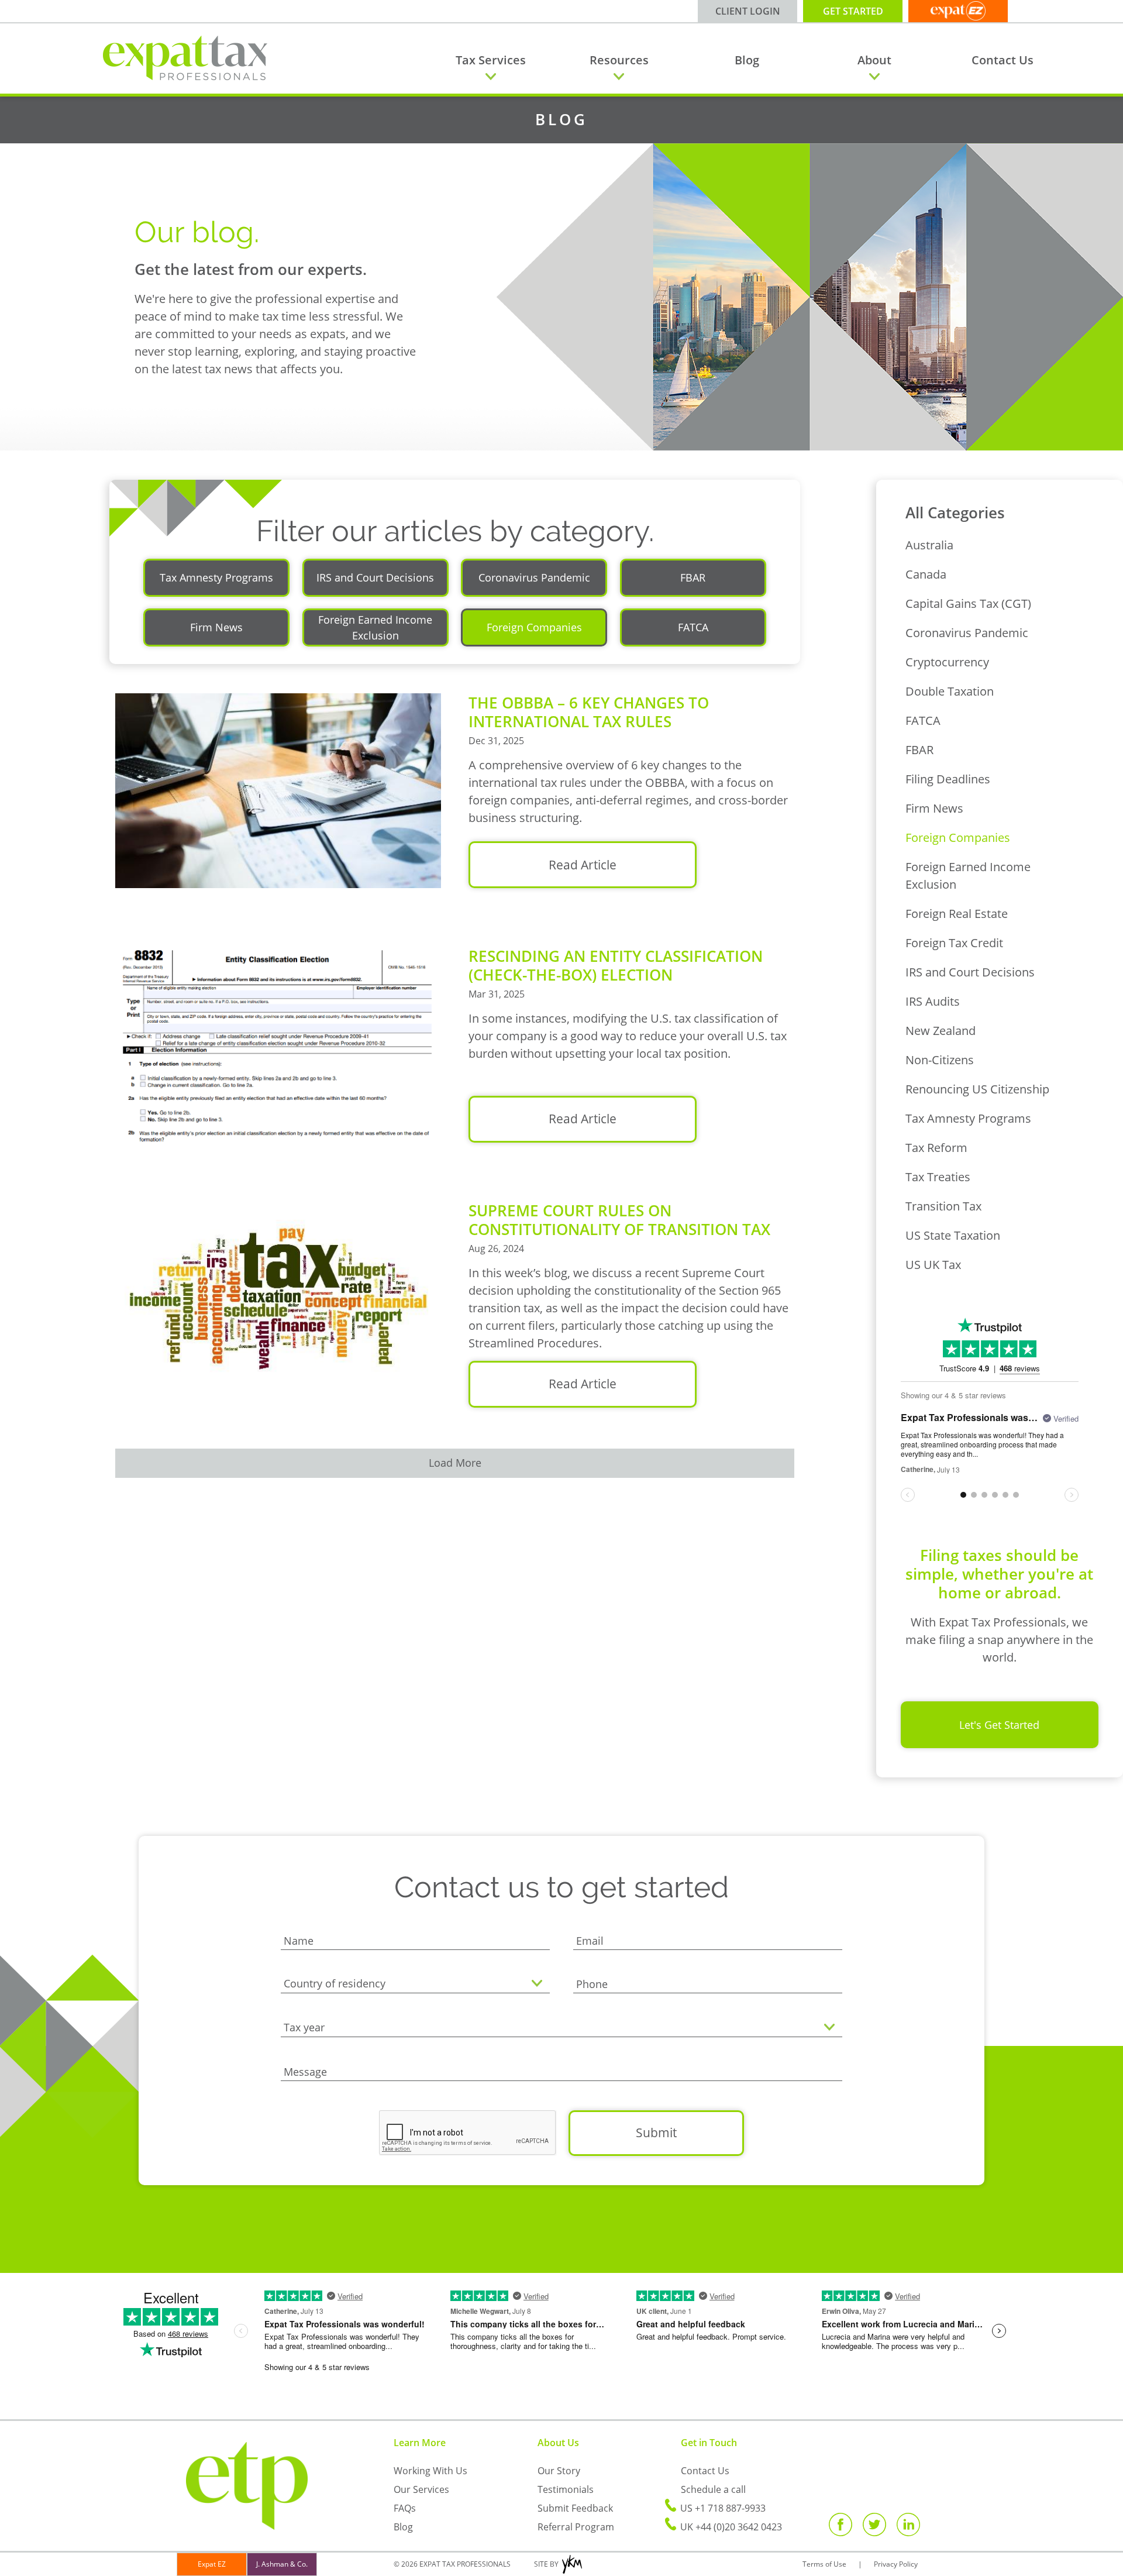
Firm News (934, 808)
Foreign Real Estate (957, 914)
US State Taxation (953, 1235)
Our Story (559, 2471)
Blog (747, 60)
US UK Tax (933, 1265)
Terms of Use (824, 2564)
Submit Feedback (575, 2508)
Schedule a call (713, 2489)
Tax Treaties (938, 1177)
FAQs (405, 2508)
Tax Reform (936, 1148)
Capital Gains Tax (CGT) (968, 603)
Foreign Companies (958, 838)
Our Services (421, 2489)
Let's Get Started (999, 1725)
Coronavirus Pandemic (967, 633)
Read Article (583, 865)
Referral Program (576, 2527)
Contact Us (1003, 60)
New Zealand (941, 1031)
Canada (926, 574)
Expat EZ (212, 2564)
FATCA (923, 720)
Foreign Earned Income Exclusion (968, 876)
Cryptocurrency (947, 662)
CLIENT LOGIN (748, 11)
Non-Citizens (940, 1060)
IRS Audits (933, 1001)
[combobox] (415, 1985)
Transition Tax (943, 1206)
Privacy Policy (896, 2564)
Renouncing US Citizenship (977, 1089)
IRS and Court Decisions (970, 972)
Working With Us (430, 2471)
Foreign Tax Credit (954, 943)
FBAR (919, 750)
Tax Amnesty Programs (968, 1118)
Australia (929, 545)
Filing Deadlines (948, 779)
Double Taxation (950, 691)
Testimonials (566, 2489)
